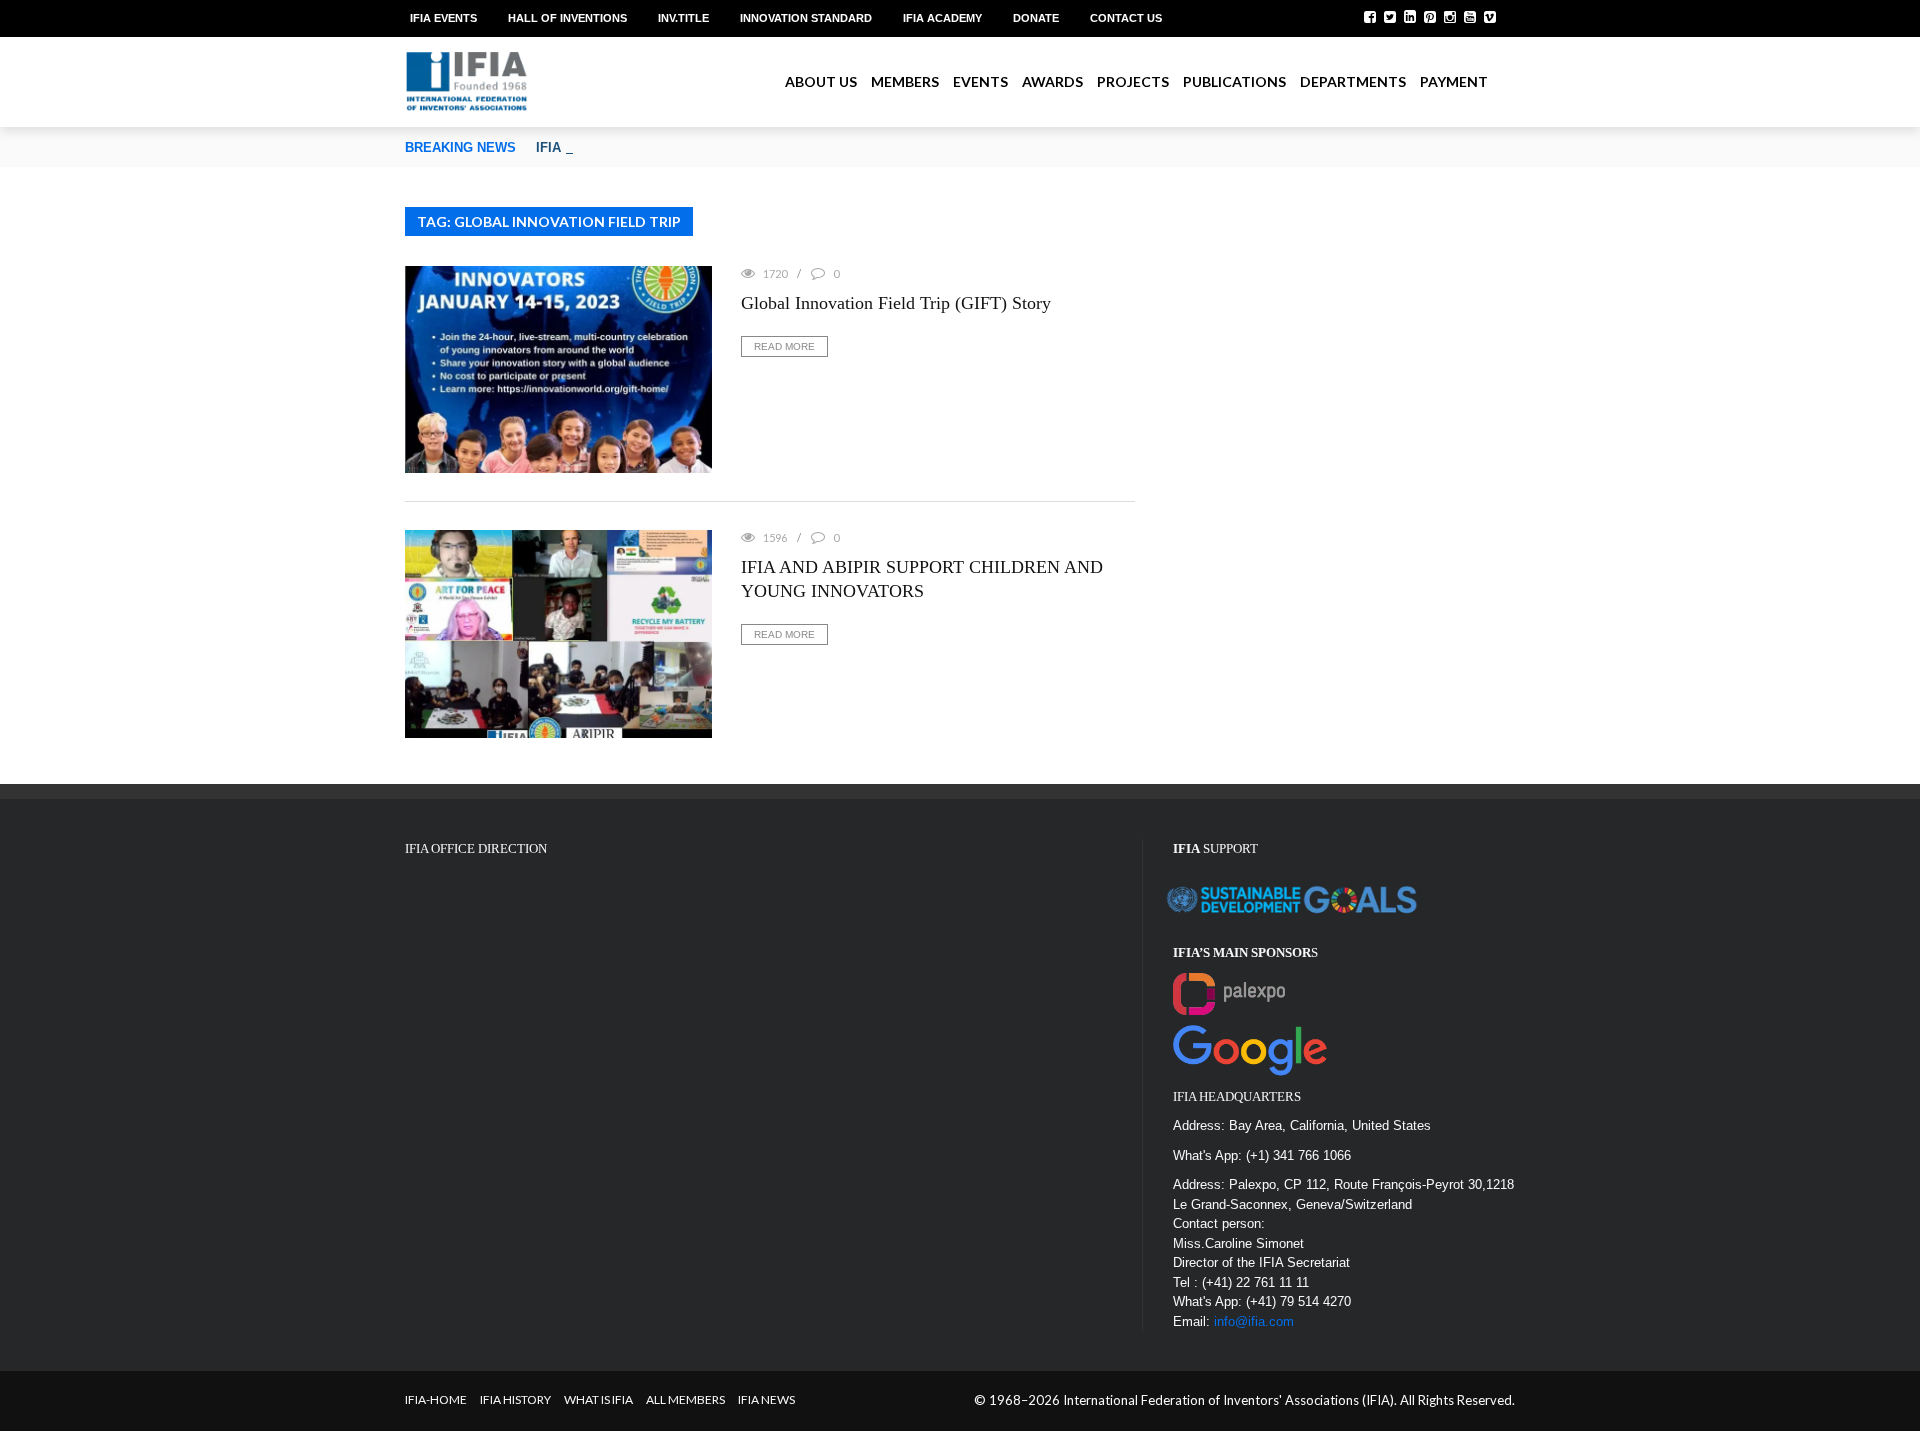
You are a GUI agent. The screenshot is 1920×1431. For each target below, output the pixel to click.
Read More (784, 346)
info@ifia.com (1254, 1321)
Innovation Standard (806, 18)
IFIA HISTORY (515, 1399)
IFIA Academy (942, 18)
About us (821, 81)
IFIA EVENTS (443, 18)
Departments (1353, 81)
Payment (1454, 81)
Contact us (1126, 18)
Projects (1133, 81)
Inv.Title (683, 18)
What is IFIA (598, 1399)
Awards (1052, 81)
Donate (1036, 18)
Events (980, 81)
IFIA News (766, 1399)
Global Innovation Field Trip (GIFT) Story (896, 303)
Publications (1234, 81)
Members (905, 81)
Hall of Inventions (567, 18)
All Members (685, 1399)
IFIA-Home (436, 1399)
